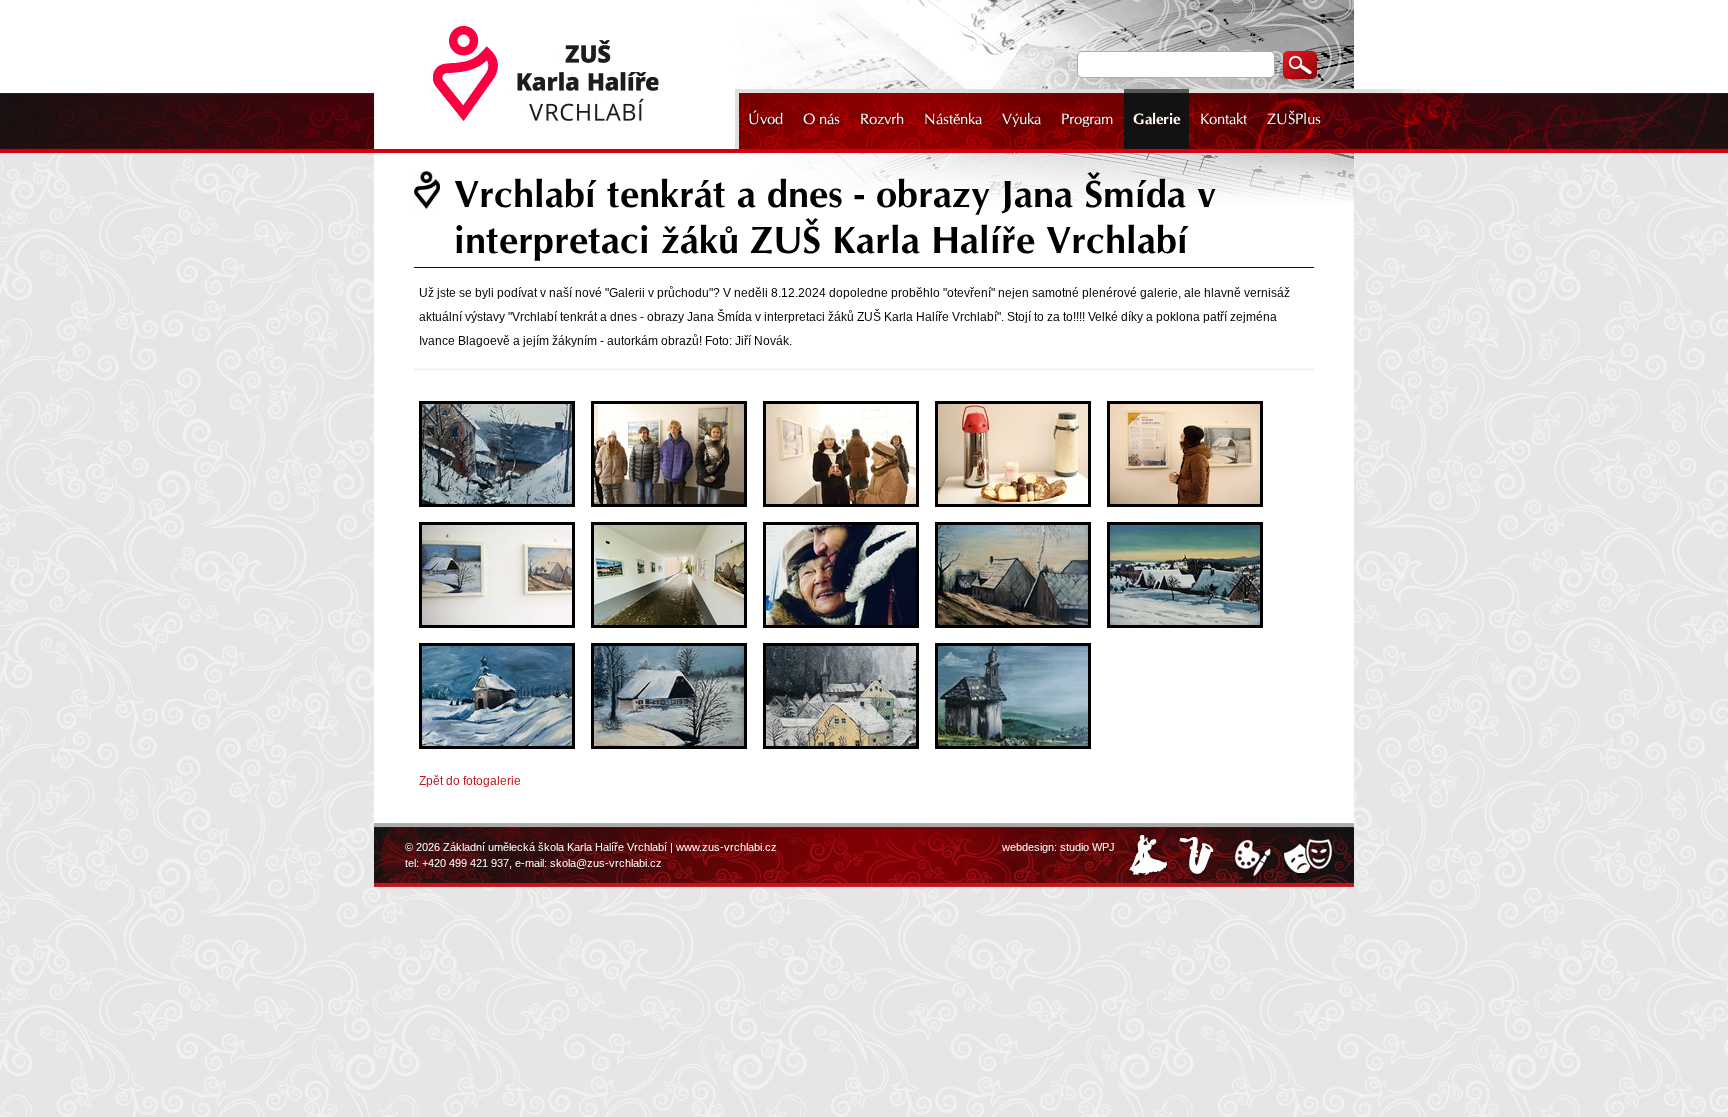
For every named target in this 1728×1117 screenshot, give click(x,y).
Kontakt (1223, 119)
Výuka (1021, 119)
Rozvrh (882, 119)
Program (1087, 119)
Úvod (765, 119)
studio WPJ (1087, 847)
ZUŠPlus (1294, 119)
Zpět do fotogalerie (470, 781)
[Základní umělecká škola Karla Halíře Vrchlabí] (559, 74)
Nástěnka (953, 119)
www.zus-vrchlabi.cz (726, 847)
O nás (821, 119)
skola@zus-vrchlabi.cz (606, 863)
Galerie (1156, 119)
